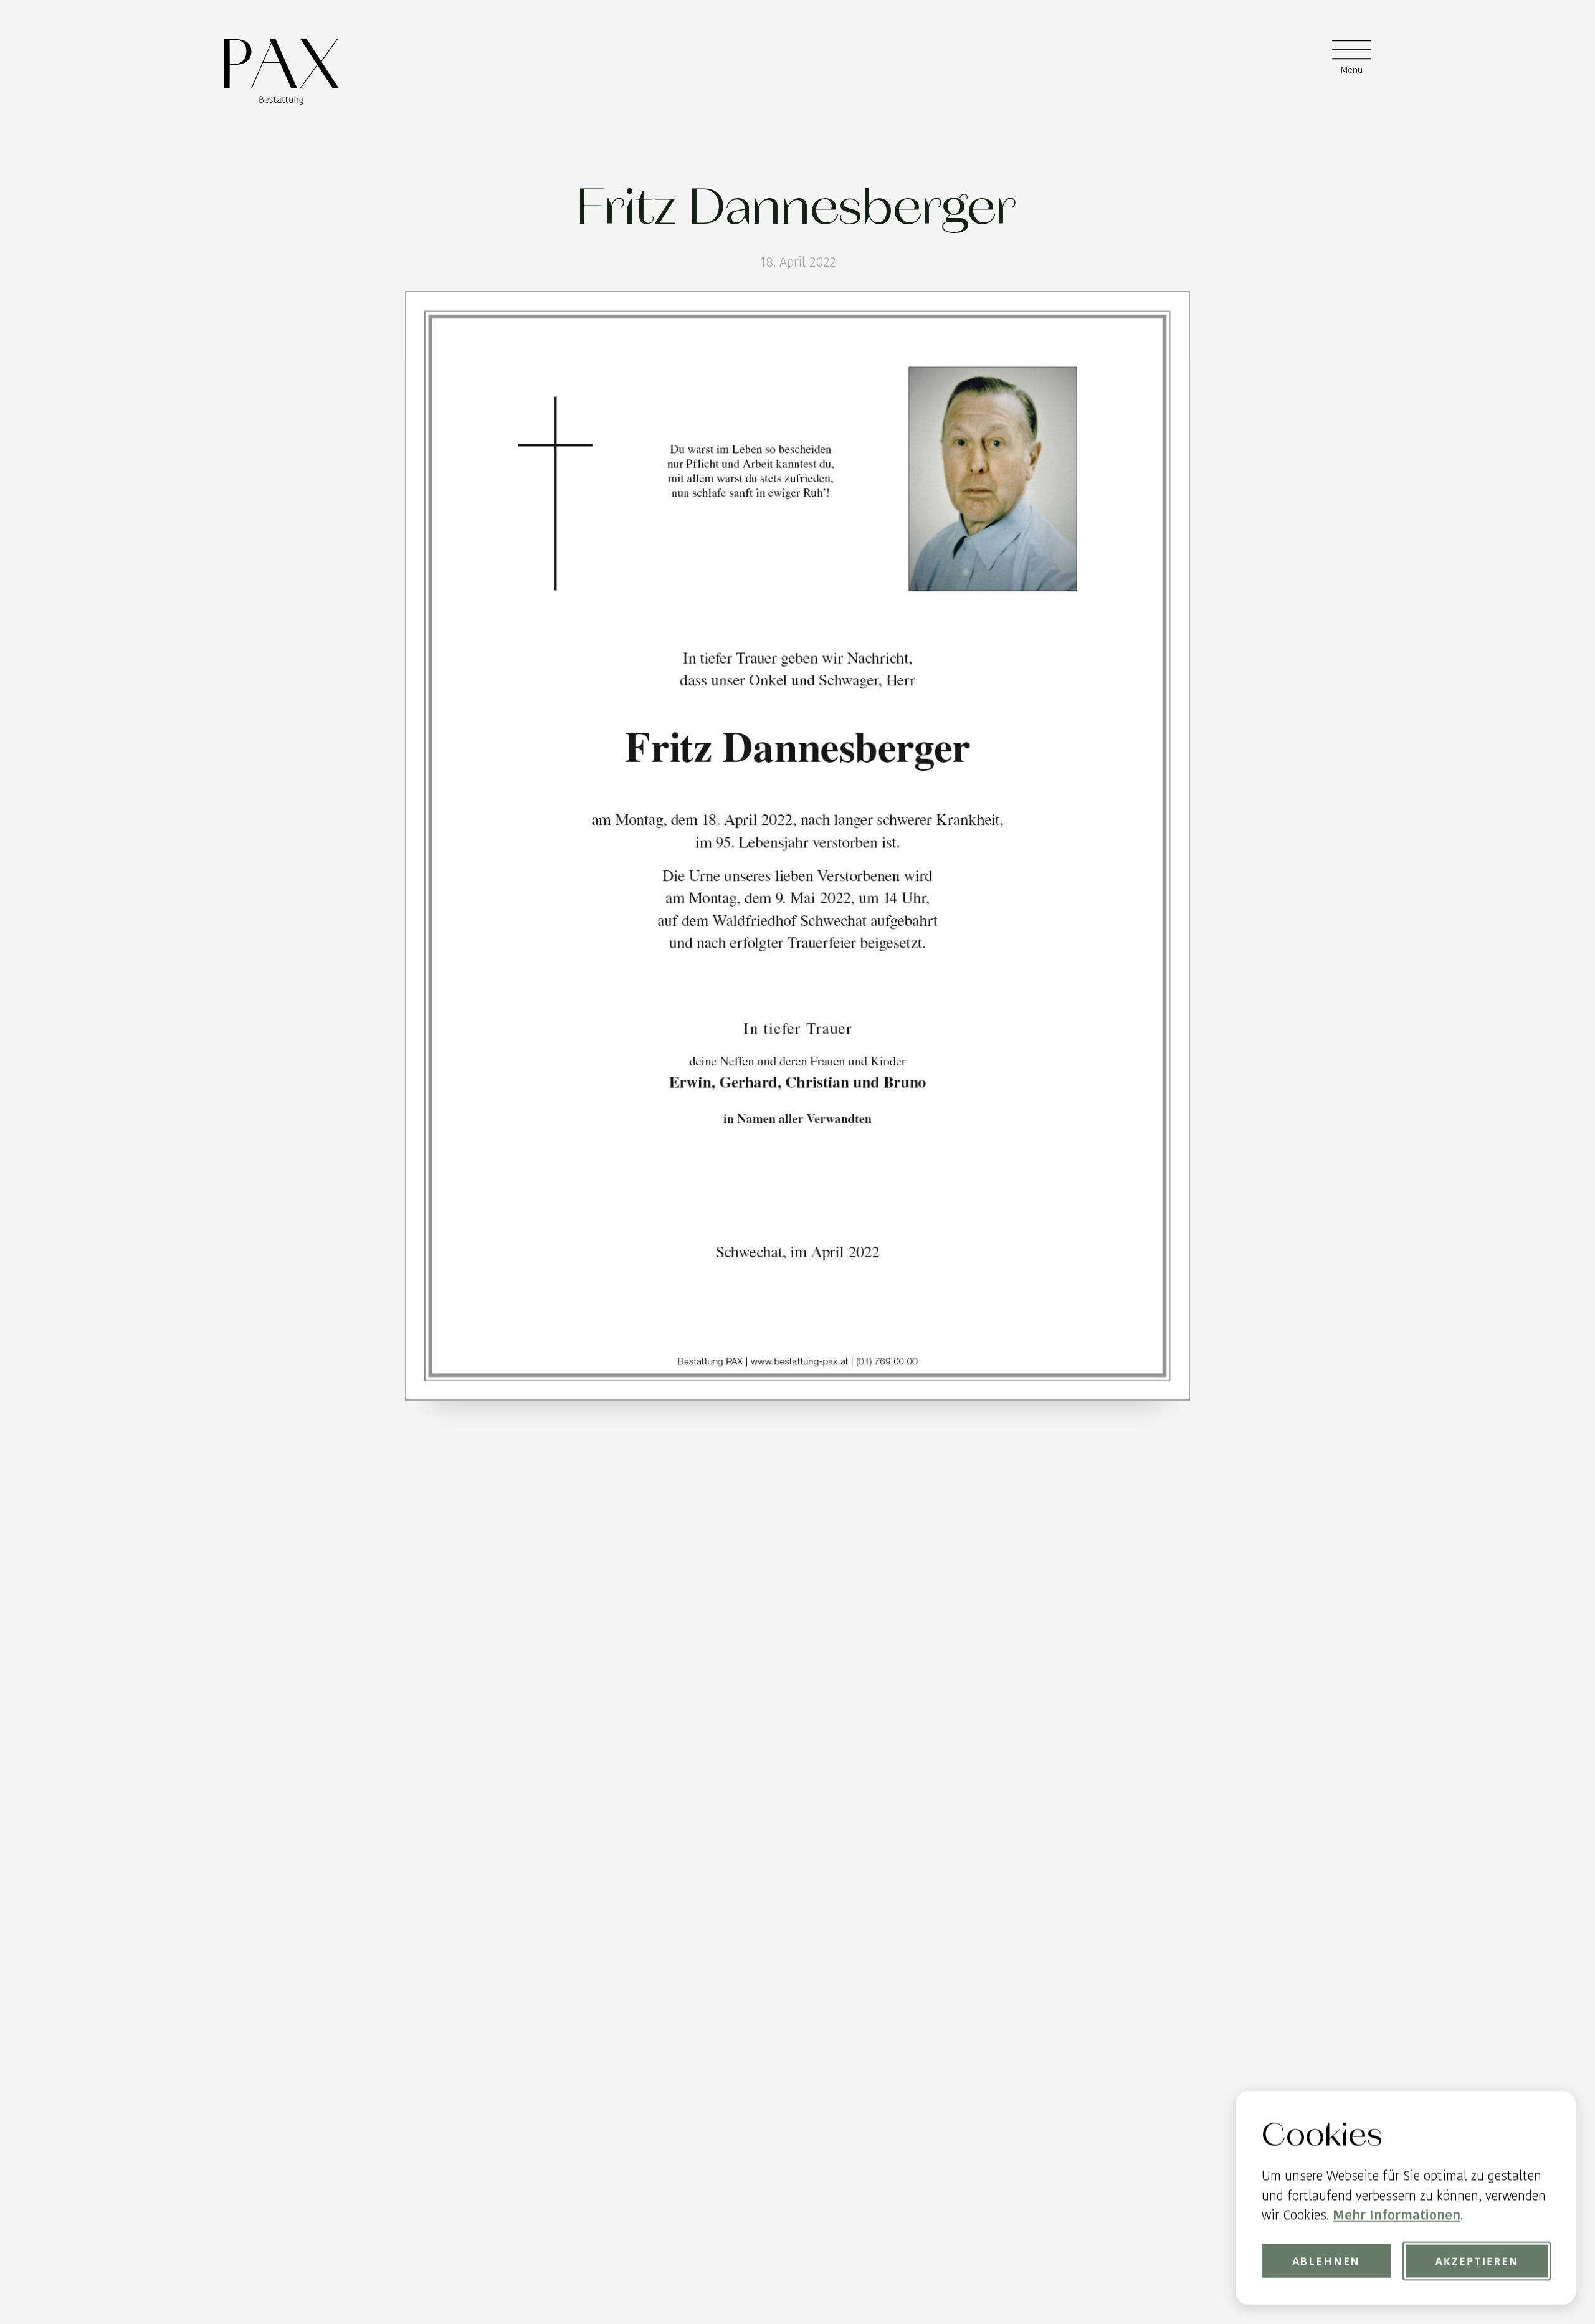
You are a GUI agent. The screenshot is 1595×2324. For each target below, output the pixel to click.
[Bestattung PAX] (282, 72)
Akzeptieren (1476, 2261)
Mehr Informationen (1397, 2215)
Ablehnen (1326, 2261)
